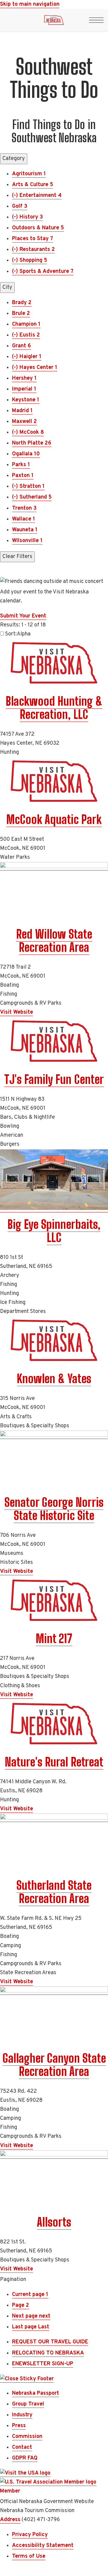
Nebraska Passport (36, 2393)
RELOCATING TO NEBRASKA (48, 2353)
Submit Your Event (23, 616)
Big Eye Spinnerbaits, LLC (54, 1231)
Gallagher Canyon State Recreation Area (54, 2065)
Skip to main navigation (30, 4)
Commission (27, 2437)
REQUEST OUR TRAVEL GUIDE (50, 2342)
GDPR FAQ (25, 2458)
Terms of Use (29, 2556)
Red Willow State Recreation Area (54, 941)
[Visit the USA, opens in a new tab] (25, 2473)
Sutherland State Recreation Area (54, 1892)
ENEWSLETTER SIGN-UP (43, 2364)
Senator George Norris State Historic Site (54, 1509)
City (7, 287)
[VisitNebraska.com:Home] (54, 22)
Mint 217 (54, 1639)
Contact (22, 2447)
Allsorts (54, 2222)
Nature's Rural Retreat (54, 1762)
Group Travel (28, 2404)
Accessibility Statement (43, 2546)
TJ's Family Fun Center (54, 1079)
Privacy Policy (30, 2535)
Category (14, 159)
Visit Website (16, 1012)
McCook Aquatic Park (54, 819)
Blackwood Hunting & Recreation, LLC (54, 708)
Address (10, 2520)
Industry (22, 2415)
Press (19, 2426)
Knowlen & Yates (54, 1379)
